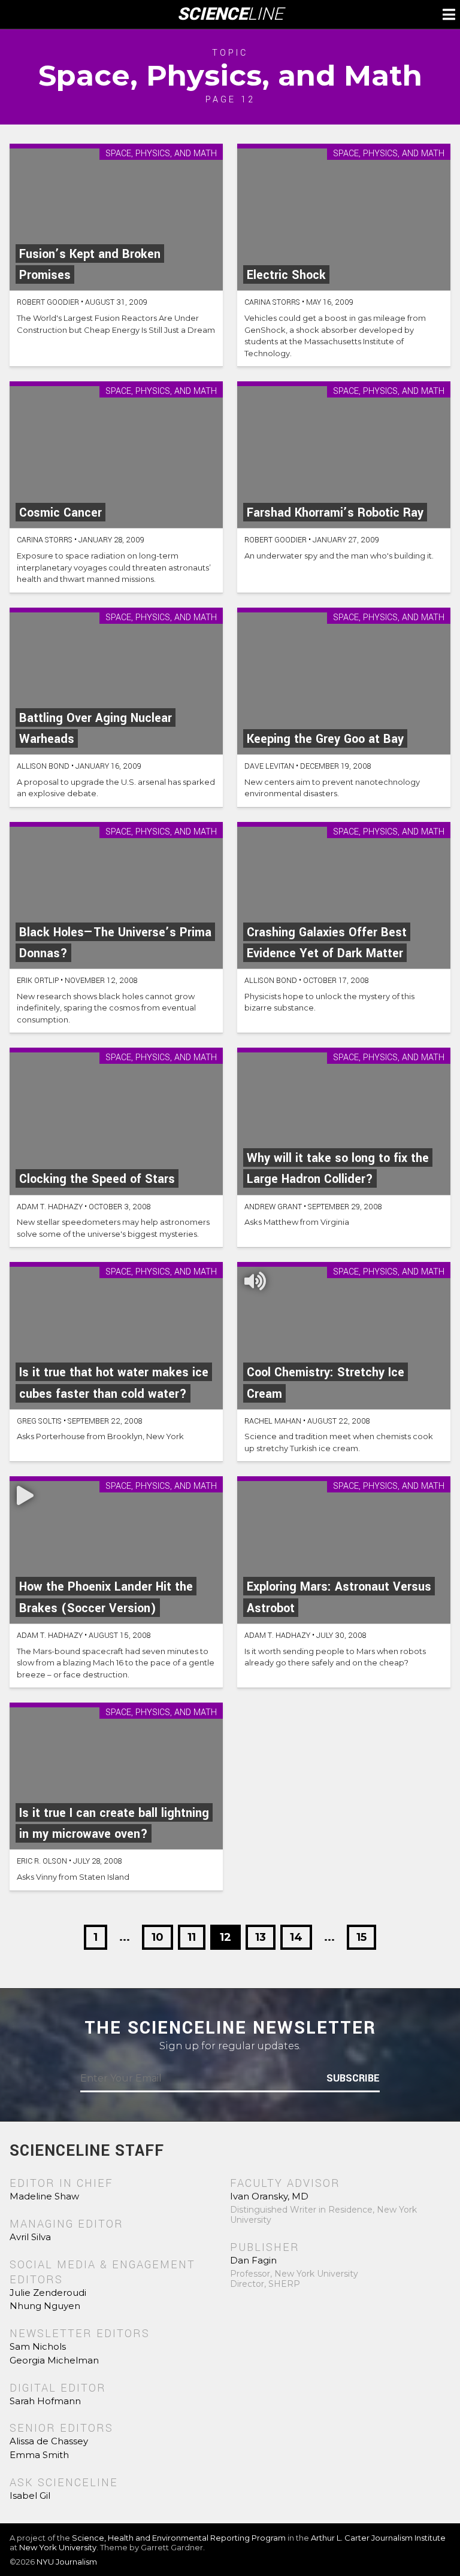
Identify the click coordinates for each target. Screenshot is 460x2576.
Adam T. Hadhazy (50, 1207)
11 (192, 1937)
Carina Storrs (272, 302)
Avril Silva (30, 2237)
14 (296, 1937)
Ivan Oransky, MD (269, 2196)
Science (230, 14)
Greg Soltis (39, 1421)
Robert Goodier (48, 302)
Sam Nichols (38, 2346)
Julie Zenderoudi (48, 2293)
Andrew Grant (273, 1207)
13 (261, 1937)
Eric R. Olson (42, 1861)
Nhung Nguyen (45, 2306)
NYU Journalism (67, 2562)
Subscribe (353, 2079)
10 (158, 1937)
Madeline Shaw (44, 2196)
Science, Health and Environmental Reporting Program (179, 2538)
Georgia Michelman (54, 2360)
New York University (58, 2547)
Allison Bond (43, 766)
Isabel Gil (30, 2495)
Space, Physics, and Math (161, 154)
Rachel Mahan (273, 1421)
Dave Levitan (269, 766)
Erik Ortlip (38, 981)
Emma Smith (39, 2455)
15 (361, 1937)
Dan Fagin (253, 2260)
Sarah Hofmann (45, 2401)
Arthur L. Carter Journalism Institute (378, 2538)
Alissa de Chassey (49, 2441)
